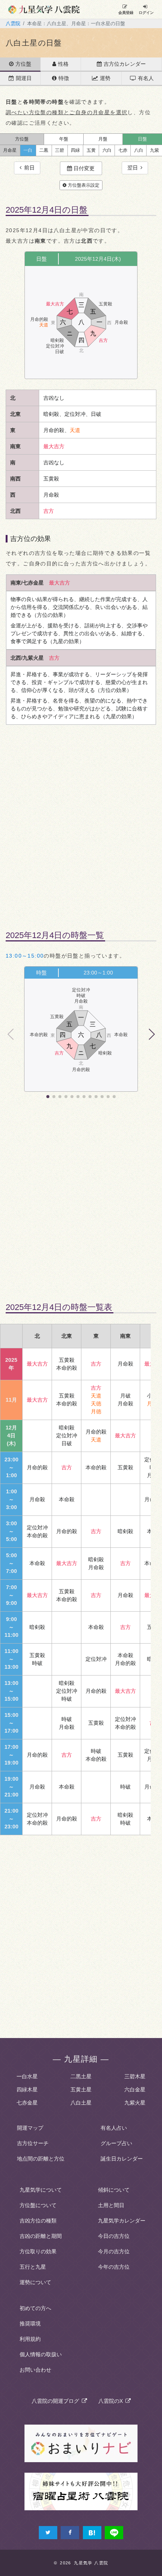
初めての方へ (35, 2308)
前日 (28, 168)
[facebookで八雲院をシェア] (70, 2533)
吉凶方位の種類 (38, 2221)
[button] (151, 1034)
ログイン (146, 13)
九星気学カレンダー (122, 2221)
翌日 (134, 168)
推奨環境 (30, 2324)
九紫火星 (135, 2103)
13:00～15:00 (25, 956)
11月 (11, 1400)
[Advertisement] (81, 822)
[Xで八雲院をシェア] (48, 2533)
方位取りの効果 (38, 2251)
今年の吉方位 (114, 2267)
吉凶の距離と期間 (41, 2236)
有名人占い (114, 2128)
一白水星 (27, 2076)
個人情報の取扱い (41, 2354)
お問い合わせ (35, 2370)
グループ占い (116, 2143)
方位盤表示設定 (83, 185)
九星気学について (41, 2190)
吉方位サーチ (33, 2143)
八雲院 (13, 24)
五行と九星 (33, 2267)
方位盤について (38, 2205)
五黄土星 (81, 2090)
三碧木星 (135, 2076)
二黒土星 (81, 2076)
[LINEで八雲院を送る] (114, 2533)
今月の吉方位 (114, 2251)
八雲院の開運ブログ (57, 2401)
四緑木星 (27, 2090)
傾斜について (114, 2190)
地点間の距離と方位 (41, 2159)
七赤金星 (27, 2103)
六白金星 (135, 2090)
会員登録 (126, 13)
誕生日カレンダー (122, 2159)
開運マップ (30, 2128)
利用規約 (30, 2339)
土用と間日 (111, 2205)
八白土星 (81, 2103)
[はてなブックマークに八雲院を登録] (92, 2533)
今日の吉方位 (114, 2236)
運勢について (35, 2282)
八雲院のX (112, 2401)
